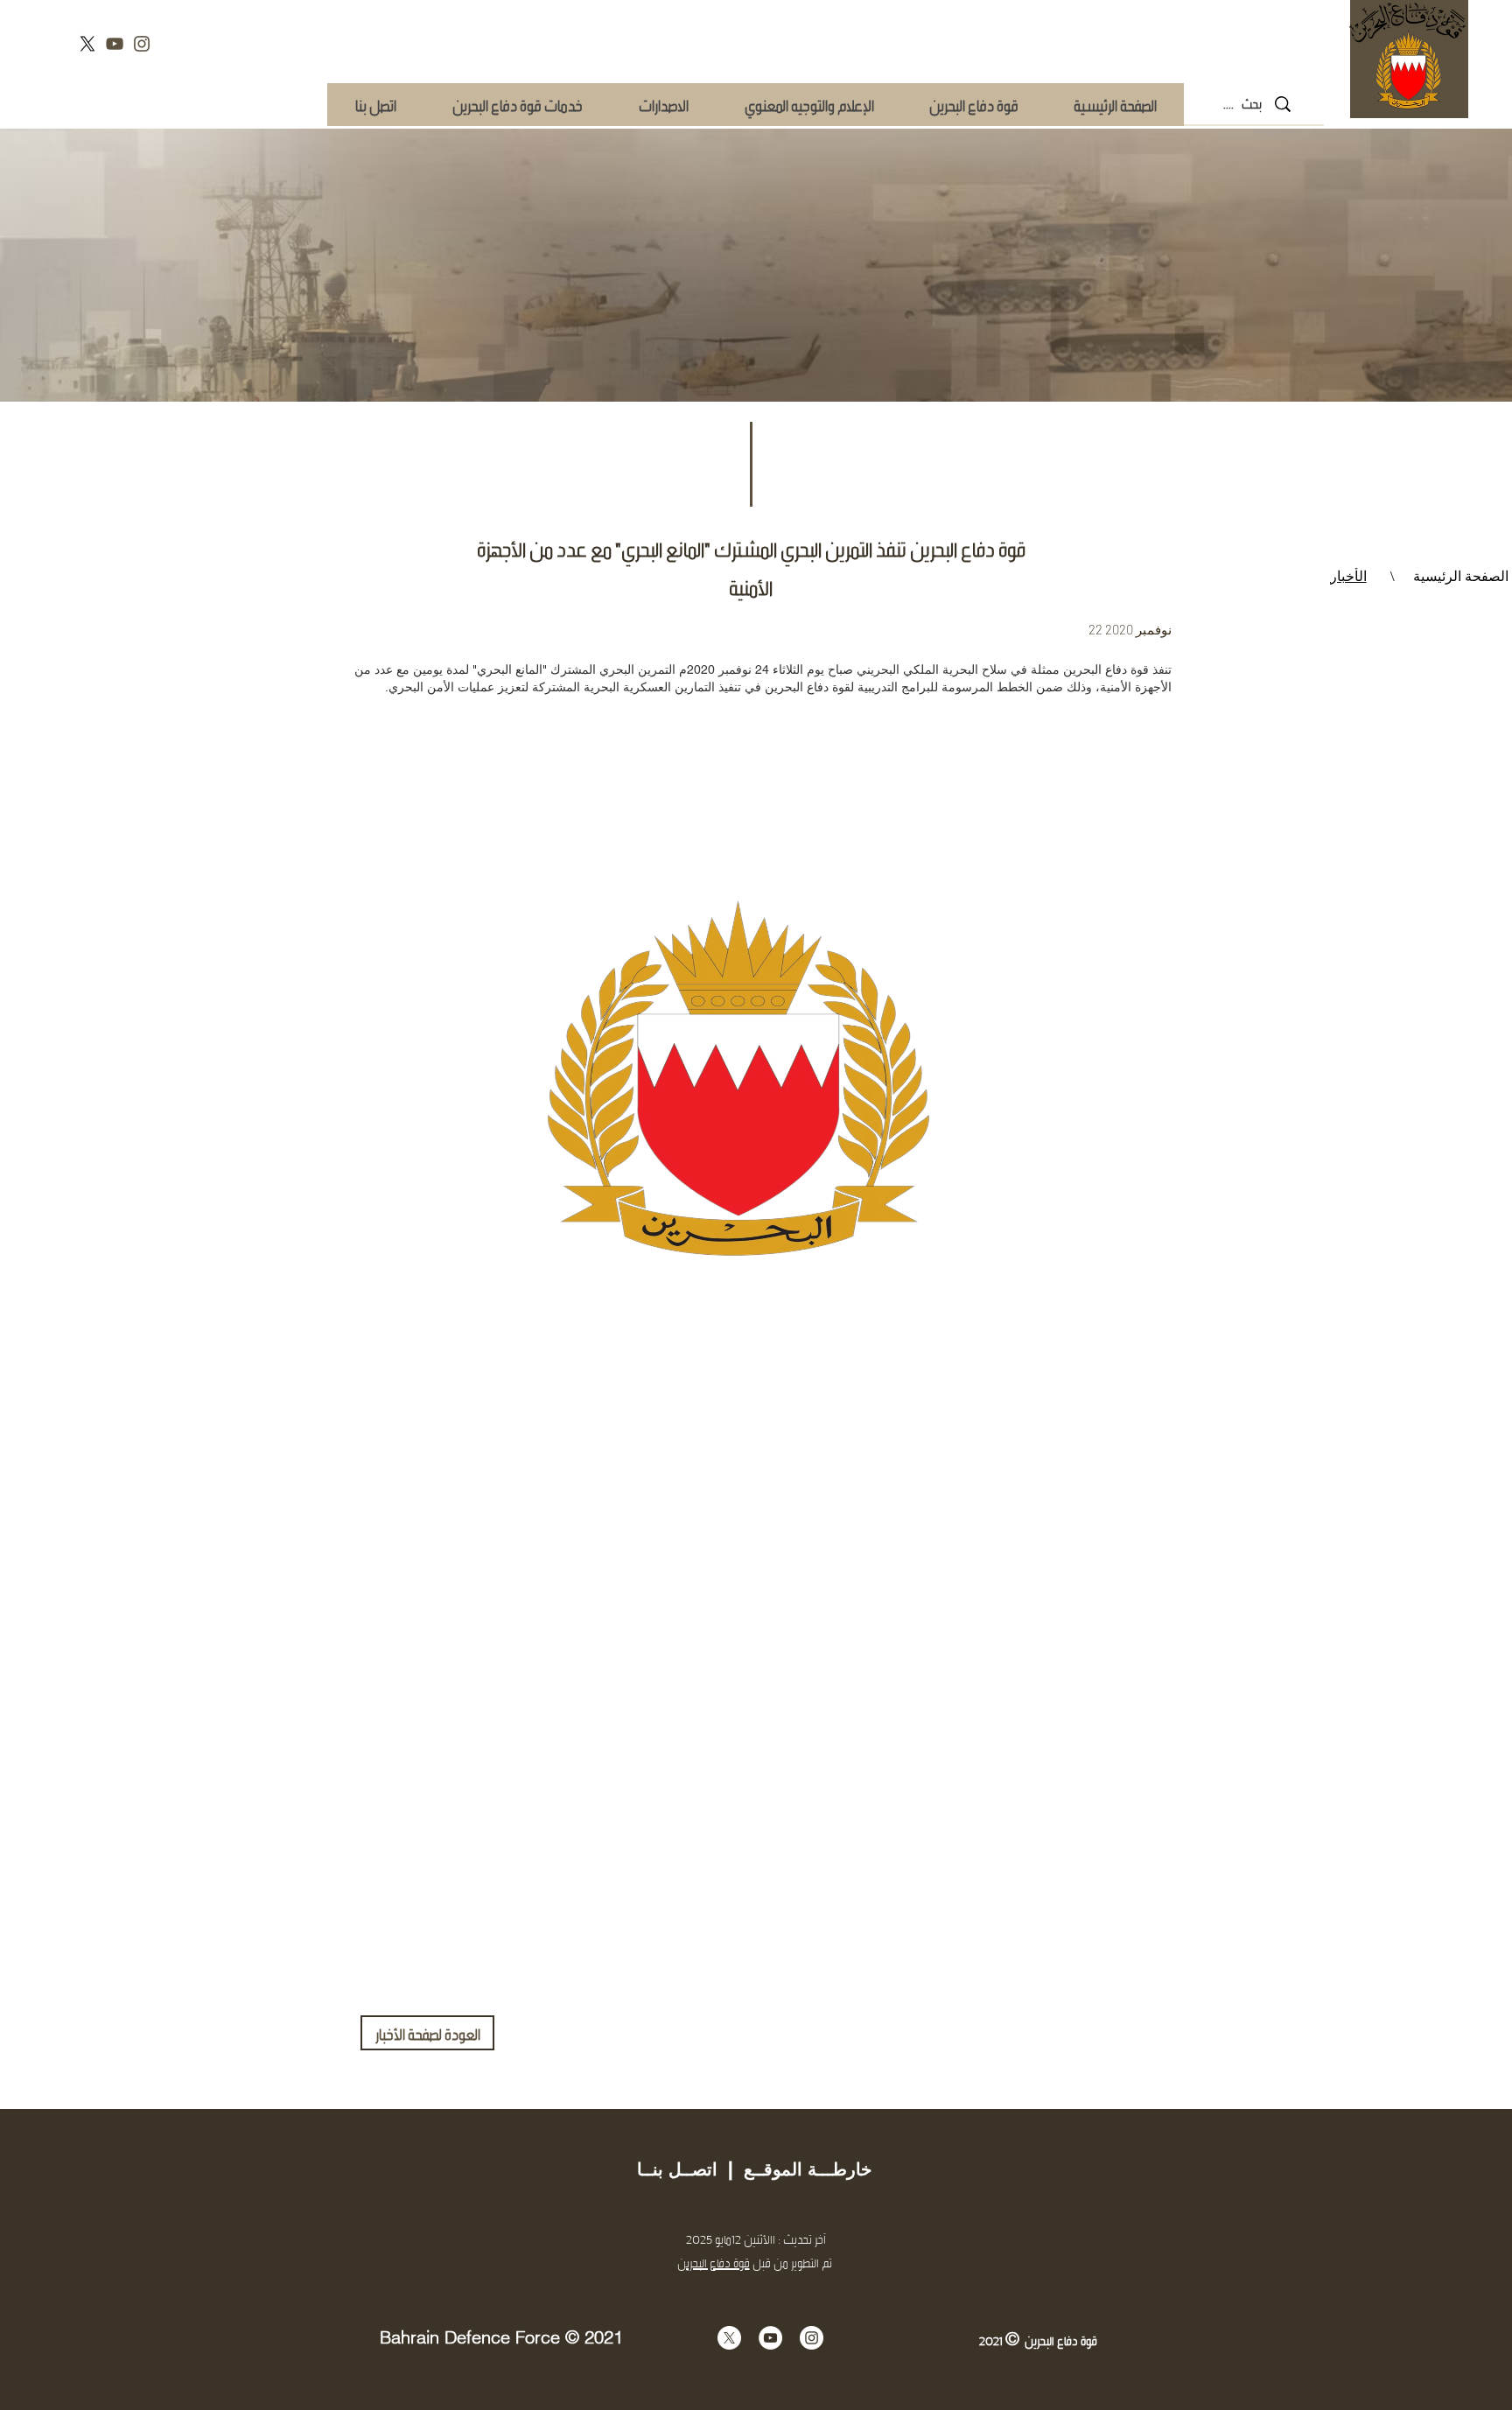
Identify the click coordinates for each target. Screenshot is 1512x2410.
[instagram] (142, 44)
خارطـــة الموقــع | (794, 2169)
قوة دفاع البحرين (714, 2263)
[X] (87, 44)
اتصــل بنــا (677, 2169)
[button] (517, 105)
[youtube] (115, 44)
